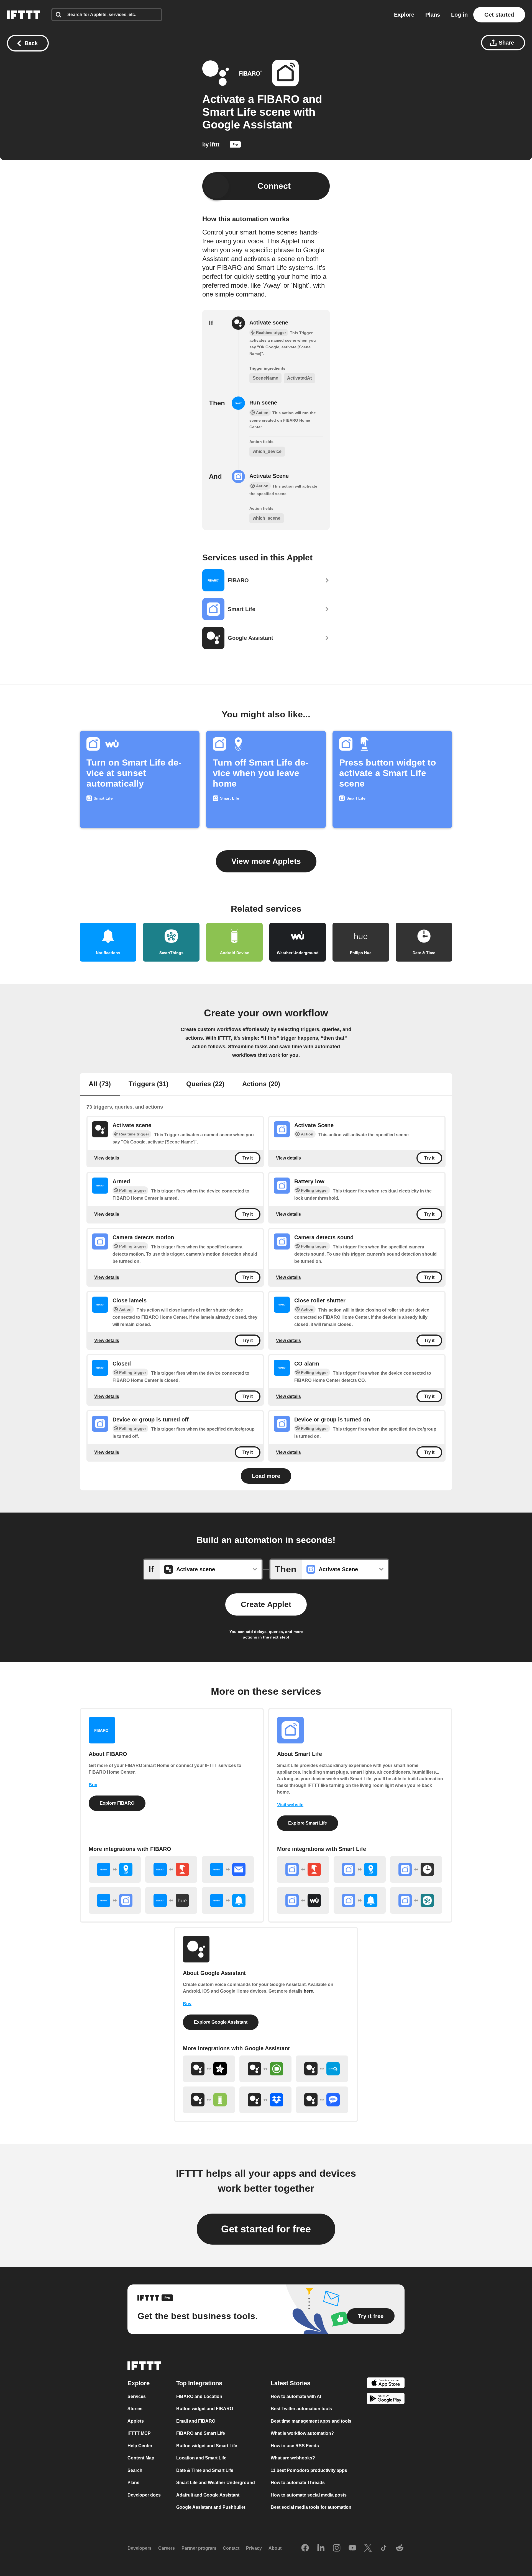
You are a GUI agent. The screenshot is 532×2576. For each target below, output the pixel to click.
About (275, 2548)
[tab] (100, 1085)
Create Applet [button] (266, 1604)
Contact (231, 2548)
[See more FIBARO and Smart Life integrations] (115, 1900)
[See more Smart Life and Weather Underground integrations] (303, 1900)
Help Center (140, 2446)
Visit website (290, 1805)
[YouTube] (352, 2548)
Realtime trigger (134, 1134)
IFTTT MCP (139, 2433)
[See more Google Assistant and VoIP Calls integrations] (322, 2100)
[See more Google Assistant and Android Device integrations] (209, 2100)
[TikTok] (384, 2548)
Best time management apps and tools (311, 2421)
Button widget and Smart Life (207, 2446)
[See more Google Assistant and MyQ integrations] (322, 2069)
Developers (140, 2548)
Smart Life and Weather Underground (216, 2483)
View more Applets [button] (266, 861)
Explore (404, 15)
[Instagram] (337, 2548)
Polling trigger (133, 1190)
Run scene (263, 403)
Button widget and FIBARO (205, 2409)
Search (135, 2470)
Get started (499, 15)
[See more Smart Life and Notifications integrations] (360, 1900)
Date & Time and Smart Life (205, 2470)
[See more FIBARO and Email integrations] (228, 1869)
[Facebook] (305, 2548)
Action (307, 1134)
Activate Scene (269, 476)
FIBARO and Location (199, 2396)
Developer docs (144, 2495)
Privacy (254, 2548)
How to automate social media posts (309, 2495)
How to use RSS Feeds (295, 2446)
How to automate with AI (296, 2396)
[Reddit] (400, 2548)
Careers (167, 2548)
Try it (248, 1158)
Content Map (141, 2458)
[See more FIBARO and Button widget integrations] (171, 1869)
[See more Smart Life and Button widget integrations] (303, 1869)
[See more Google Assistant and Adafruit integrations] (209, 2069)
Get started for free (266, 2229)
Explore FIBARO (117, 1803)
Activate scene (269, 323)
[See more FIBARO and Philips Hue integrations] (171, 1900)
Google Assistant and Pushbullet (211, 2507)
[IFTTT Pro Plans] (235, 146)
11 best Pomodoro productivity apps (309, 2470)
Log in (459, 15)
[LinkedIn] (321, 2548)
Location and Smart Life (201, 2458)
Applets (136, 2421)
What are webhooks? (293, 2458)
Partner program (199, 2548)
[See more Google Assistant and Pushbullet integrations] (265, 2069)
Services (137, 2396)
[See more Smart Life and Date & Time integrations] (416, 1869)
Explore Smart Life (308, 1823)
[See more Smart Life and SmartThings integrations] (416, 1900)
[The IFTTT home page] (24, 15)
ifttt (215, 145)
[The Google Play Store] (386, 2399)
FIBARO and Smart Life (201, 2433)
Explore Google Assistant (221, 2022)
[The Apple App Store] (386, 2384)
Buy (93, 1785)
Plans (433, 15)
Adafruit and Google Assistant (208, 2495)
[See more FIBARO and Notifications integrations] (228, 1900)
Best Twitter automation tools (301, 2409)
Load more (266, 1476)
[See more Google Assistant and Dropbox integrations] (265, 2100)
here (308, 1991)
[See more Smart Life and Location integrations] (360, 1869)
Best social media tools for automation (311, 2507)
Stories (135, 2409)
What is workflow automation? (302, 2433)
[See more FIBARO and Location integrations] (115, 1869)
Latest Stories (291, 2383)
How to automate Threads (298, 2483)
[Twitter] (368, 2548)
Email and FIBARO (196, 2421)
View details (107, 1158)
